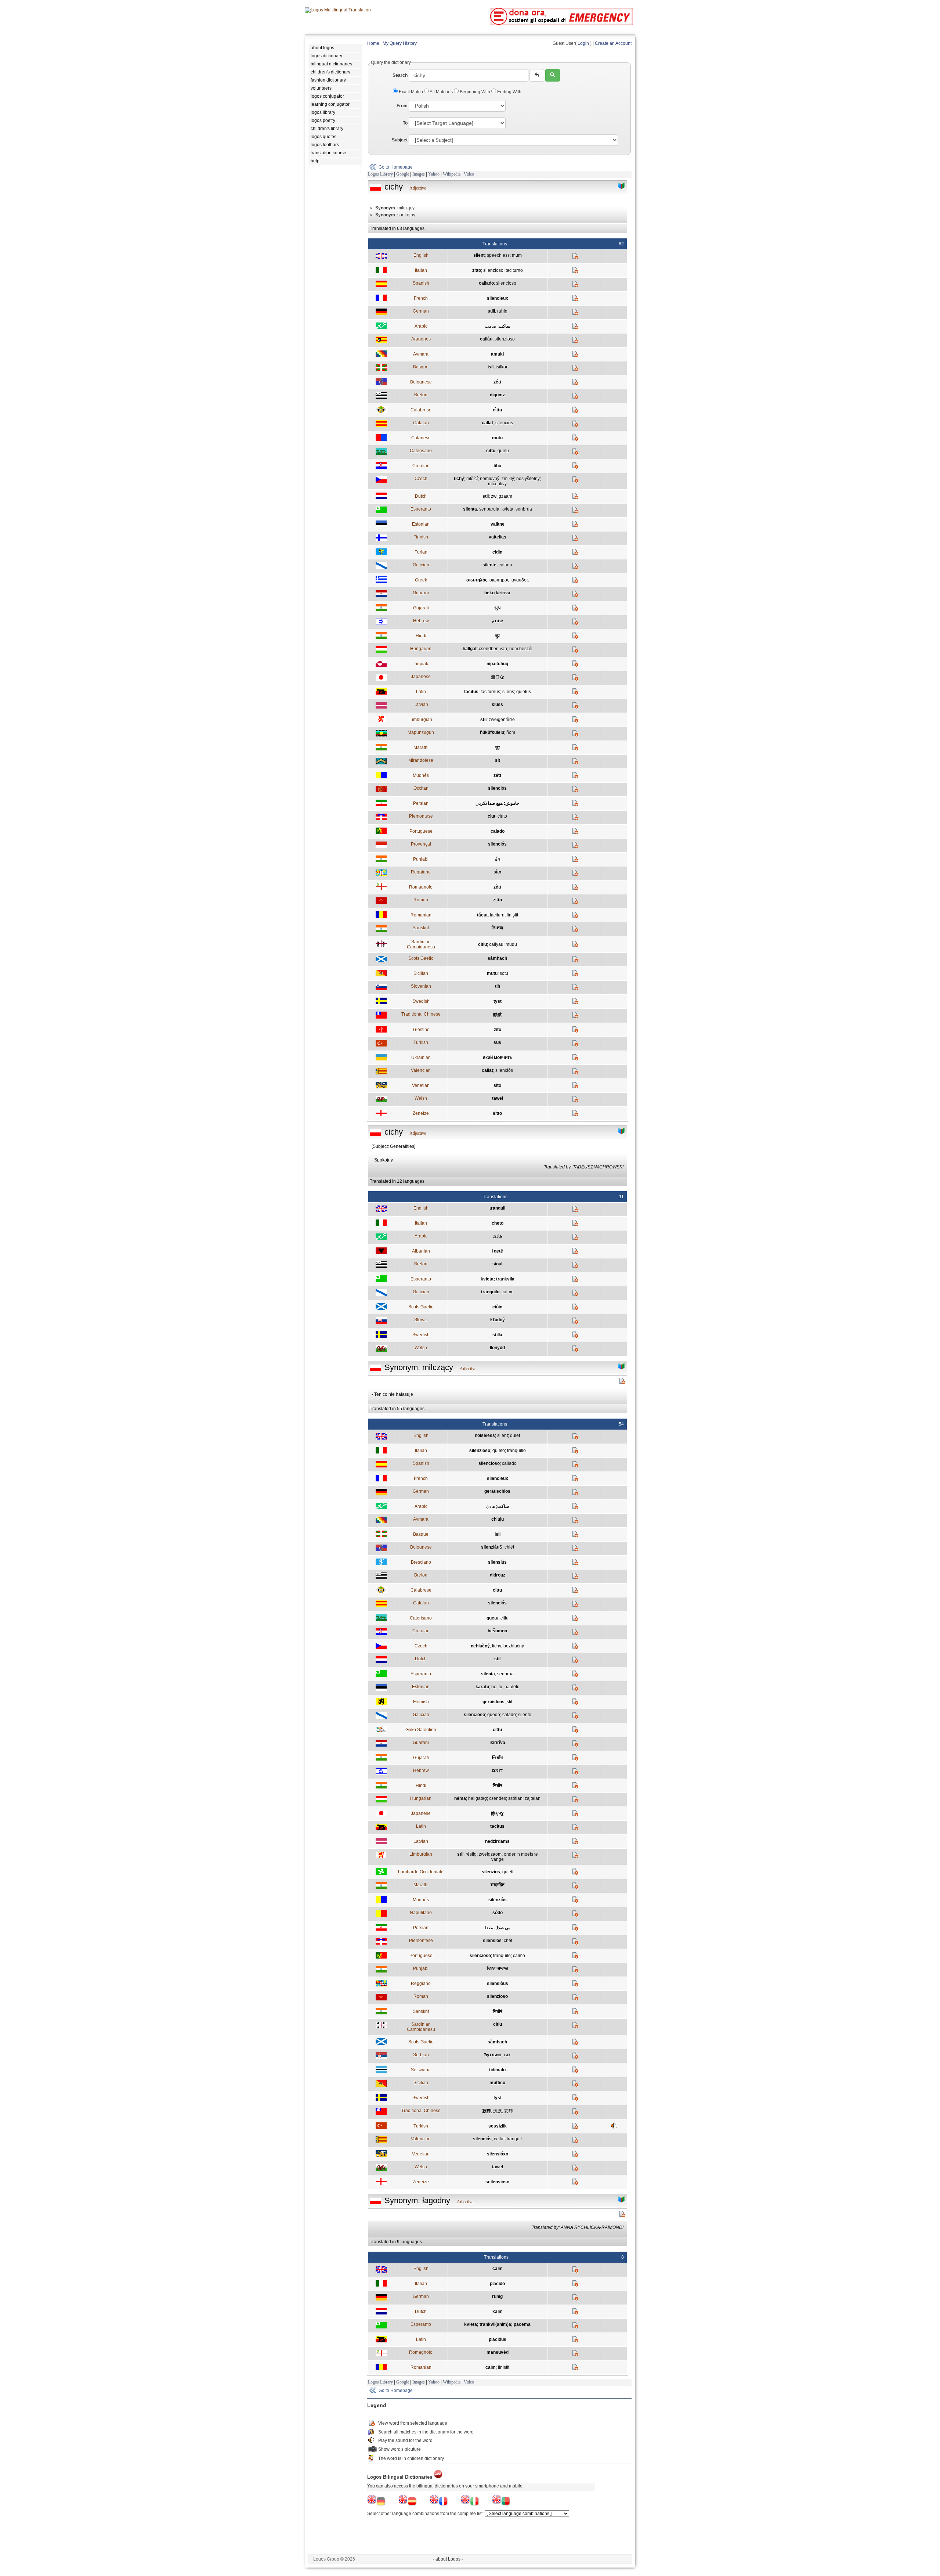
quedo (494, 1715)
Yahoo (434, 174)
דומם (497, 1770)
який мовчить (498, 1058)
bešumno (497, 1631)
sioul (497, 1264)
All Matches (441, 92)
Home (373, 43)
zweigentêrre (502, 720)
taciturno (514, 270)
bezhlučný (514, 1646)
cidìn (497, 552)
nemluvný (490, 479)
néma (460, 1798)
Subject (400, 140)
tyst (498, 1001)
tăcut (482, 915)
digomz (497, 395)
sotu (504, 973)
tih (498, 986)
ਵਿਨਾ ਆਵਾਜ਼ (498, 1968)
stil (486, 496)
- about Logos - (448, 2559)
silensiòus (498, 1984)
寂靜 (487, 2111)
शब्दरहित (498, 1885)
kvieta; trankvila (498, 1279)
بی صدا (503, 1928)
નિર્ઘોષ (498, 1758)
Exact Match (411, 92)
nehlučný (480, 1646)
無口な (498, 677)
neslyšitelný (528, 479)
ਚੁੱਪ (498, 859)
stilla (497, 1335)
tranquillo (516, 1451)
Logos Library (380, 174)
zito (498, 1030)
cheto (498, 1223)
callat (487, 423)
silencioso (506, 283)
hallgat (470, 649)
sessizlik (498, 2126)
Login (583, 43)
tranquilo (490, 1292)
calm (498, 2269)
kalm (498, 2312)
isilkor (502, 367)
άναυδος (520, 580)
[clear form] (537, 75)
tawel (498, 1098)
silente (489, 565)
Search (400, 75)
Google (403, 174)
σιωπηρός (499, 580)
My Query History (400, 43)
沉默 (498, 2111)
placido (497, 2284)
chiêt (509, 1547)
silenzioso (493, 270)
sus (497, 1042)
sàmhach (497, 958)
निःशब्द (497, 928)
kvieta (507, 509)
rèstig (471, 1854)
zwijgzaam (502, 496)
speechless (498, 255)
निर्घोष (498, 1786)
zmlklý (508, 479)
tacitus (471, 692)
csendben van (493, 649)
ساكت (505, 326)
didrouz (498, 1575)
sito (497, 1085)
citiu (482, 944)
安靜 (509, 2111)
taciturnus (490, 692)
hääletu (512, 1687)
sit (498, 760)
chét (508, 1941)
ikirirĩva (497, 1743)
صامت (491, 326)
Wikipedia (452, 174)
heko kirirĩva (497, 593)
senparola (489, 509)
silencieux (498, 298)
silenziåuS (492, 1547)
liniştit (512, 915)
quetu (503, 451)
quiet (515, 1435)
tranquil (497, 1208)
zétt (497, 382)
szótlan (515, 1798)
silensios (492, 1941)
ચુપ (498, 608)
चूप (497, 747)
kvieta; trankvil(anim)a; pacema (497, 2324)
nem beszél (521, 649)
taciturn (497, 915)
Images (419, 174)
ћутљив (493, 2055)
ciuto (502, 816)
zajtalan (533, 1798)
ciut (491, 816)
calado (505, 565)
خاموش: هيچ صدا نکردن (497, 803)
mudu (511, 944)
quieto (499, 1451)
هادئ (498, 1236)
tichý (459, 479)
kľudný (498, 1320)
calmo (508, 1292)
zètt (497, 887)
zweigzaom (490, 1854)
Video (469, 174)
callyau (496, 944)
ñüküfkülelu (492, 732)
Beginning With (475, 92)
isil (491, 367)
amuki (497, 354)
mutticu (497, 2083)
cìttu (497, 410)
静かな (498, 1813)
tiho (497, 466)
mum (517, 255)
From (402, 106)
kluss (497, 705)
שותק (497, 621)
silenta (470, 509)
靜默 (498, 1015)
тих (507, 2055)
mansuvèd (498, 2352)
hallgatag (478, 1798)
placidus (498, 2339)
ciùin (497, 1307)
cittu (491, 451)
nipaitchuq (497, 664)
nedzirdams (497, 1841)
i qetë (497, 1251)
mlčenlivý (497, 484)
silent (479, 255)
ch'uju (498, 1519)
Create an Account (613, 43)
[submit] (553, 75)
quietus (524, 692)
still (491, 311)
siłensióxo (498, 2154)
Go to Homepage (396, 167)
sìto (497, 872)
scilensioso (497, 2182)
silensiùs (497, 1562)
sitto (497, 1113)
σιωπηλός (477, 580)
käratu (482, 1687)
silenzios (491, 1872)
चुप (497, 636)
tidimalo (497, 2070)
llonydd (497, 1348)
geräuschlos (497, 1491)
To (405, 123)
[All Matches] (622, 186)
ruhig (502, 311)
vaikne (498, 524)
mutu (497, 438)
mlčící (472, 479)
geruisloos (493, 1702)
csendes (498, 1798)
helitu (497, 1687)
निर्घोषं (498, 2011)
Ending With (509, 92)
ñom (511, 732)
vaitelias (498, 537)
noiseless (485, 1435)
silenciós (504, 423)
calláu (486, 339)
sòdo (498, 1913)
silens (508, 692)
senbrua (524, 509)
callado (486, 283)
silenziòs (498, 1900)
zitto (477, 270)
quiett (508, 1872)
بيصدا (490, 1928)
